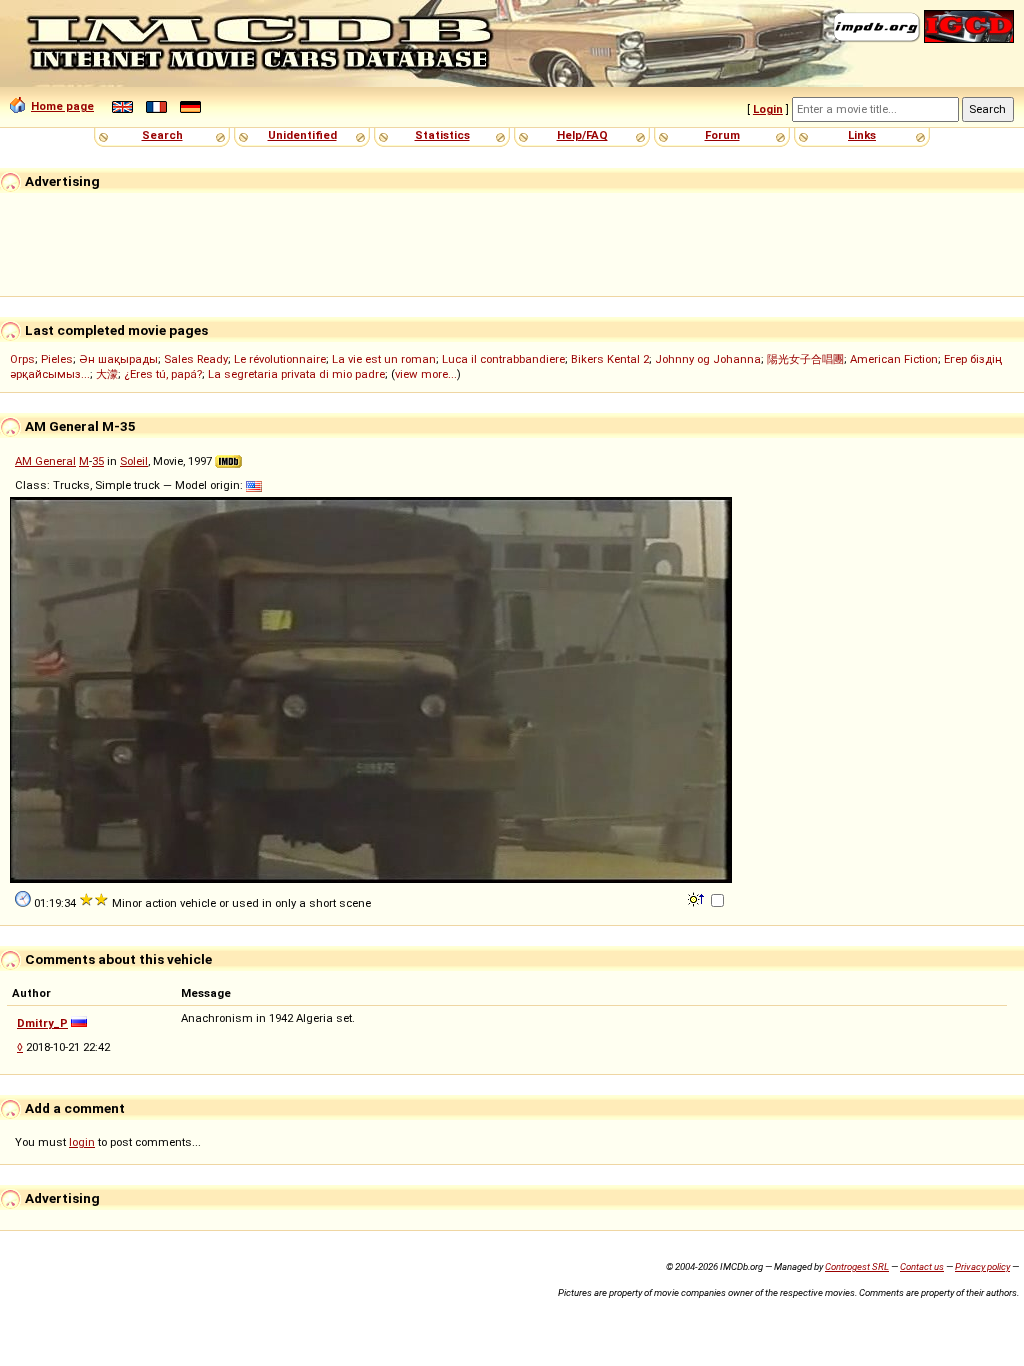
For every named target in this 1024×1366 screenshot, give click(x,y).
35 (98, 461)
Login (768, 109)
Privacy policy (982, 1266)
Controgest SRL (857, 1266)
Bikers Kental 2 (610, 359)
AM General (45, 461)
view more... (426, 374)
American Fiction (894, 359)
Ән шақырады (118, 359)
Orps (22, 359)
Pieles (57, 359)
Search (162, 135)
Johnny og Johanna (708, 359)
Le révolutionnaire (280, 359)
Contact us (922, 1266)
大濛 (107, 374)
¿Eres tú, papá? (163, 374)
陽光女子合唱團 (805, 359)
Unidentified (302, 135)
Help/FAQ (582, 135)
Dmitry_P (42, 1023)
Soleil (134, 461)
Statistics (442, 135)
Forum (722, 135)
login (82, 1142)
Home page (62, 106)
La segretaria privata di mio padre (296, 374)
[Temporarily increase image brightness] (697, 898)
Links (862, 135)
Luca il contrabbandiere (503, 359)
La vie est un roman (384, 359)
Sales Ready (196, 359)
